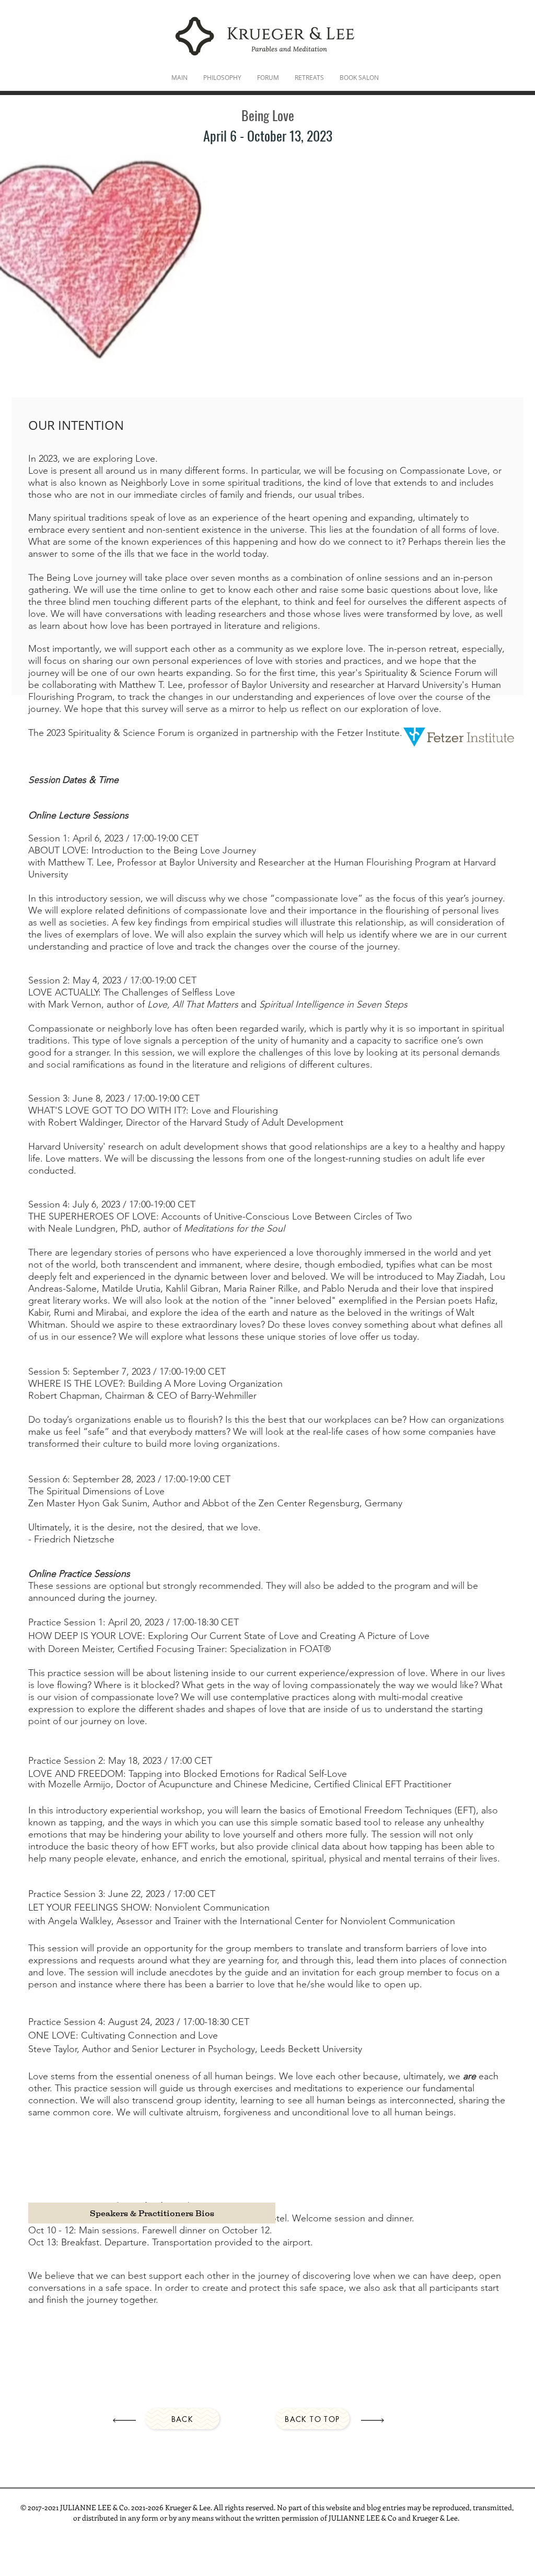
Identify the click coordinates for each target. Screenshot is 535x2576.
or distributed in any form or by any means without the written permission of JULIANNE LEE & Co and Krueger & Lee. (267, 2518)
